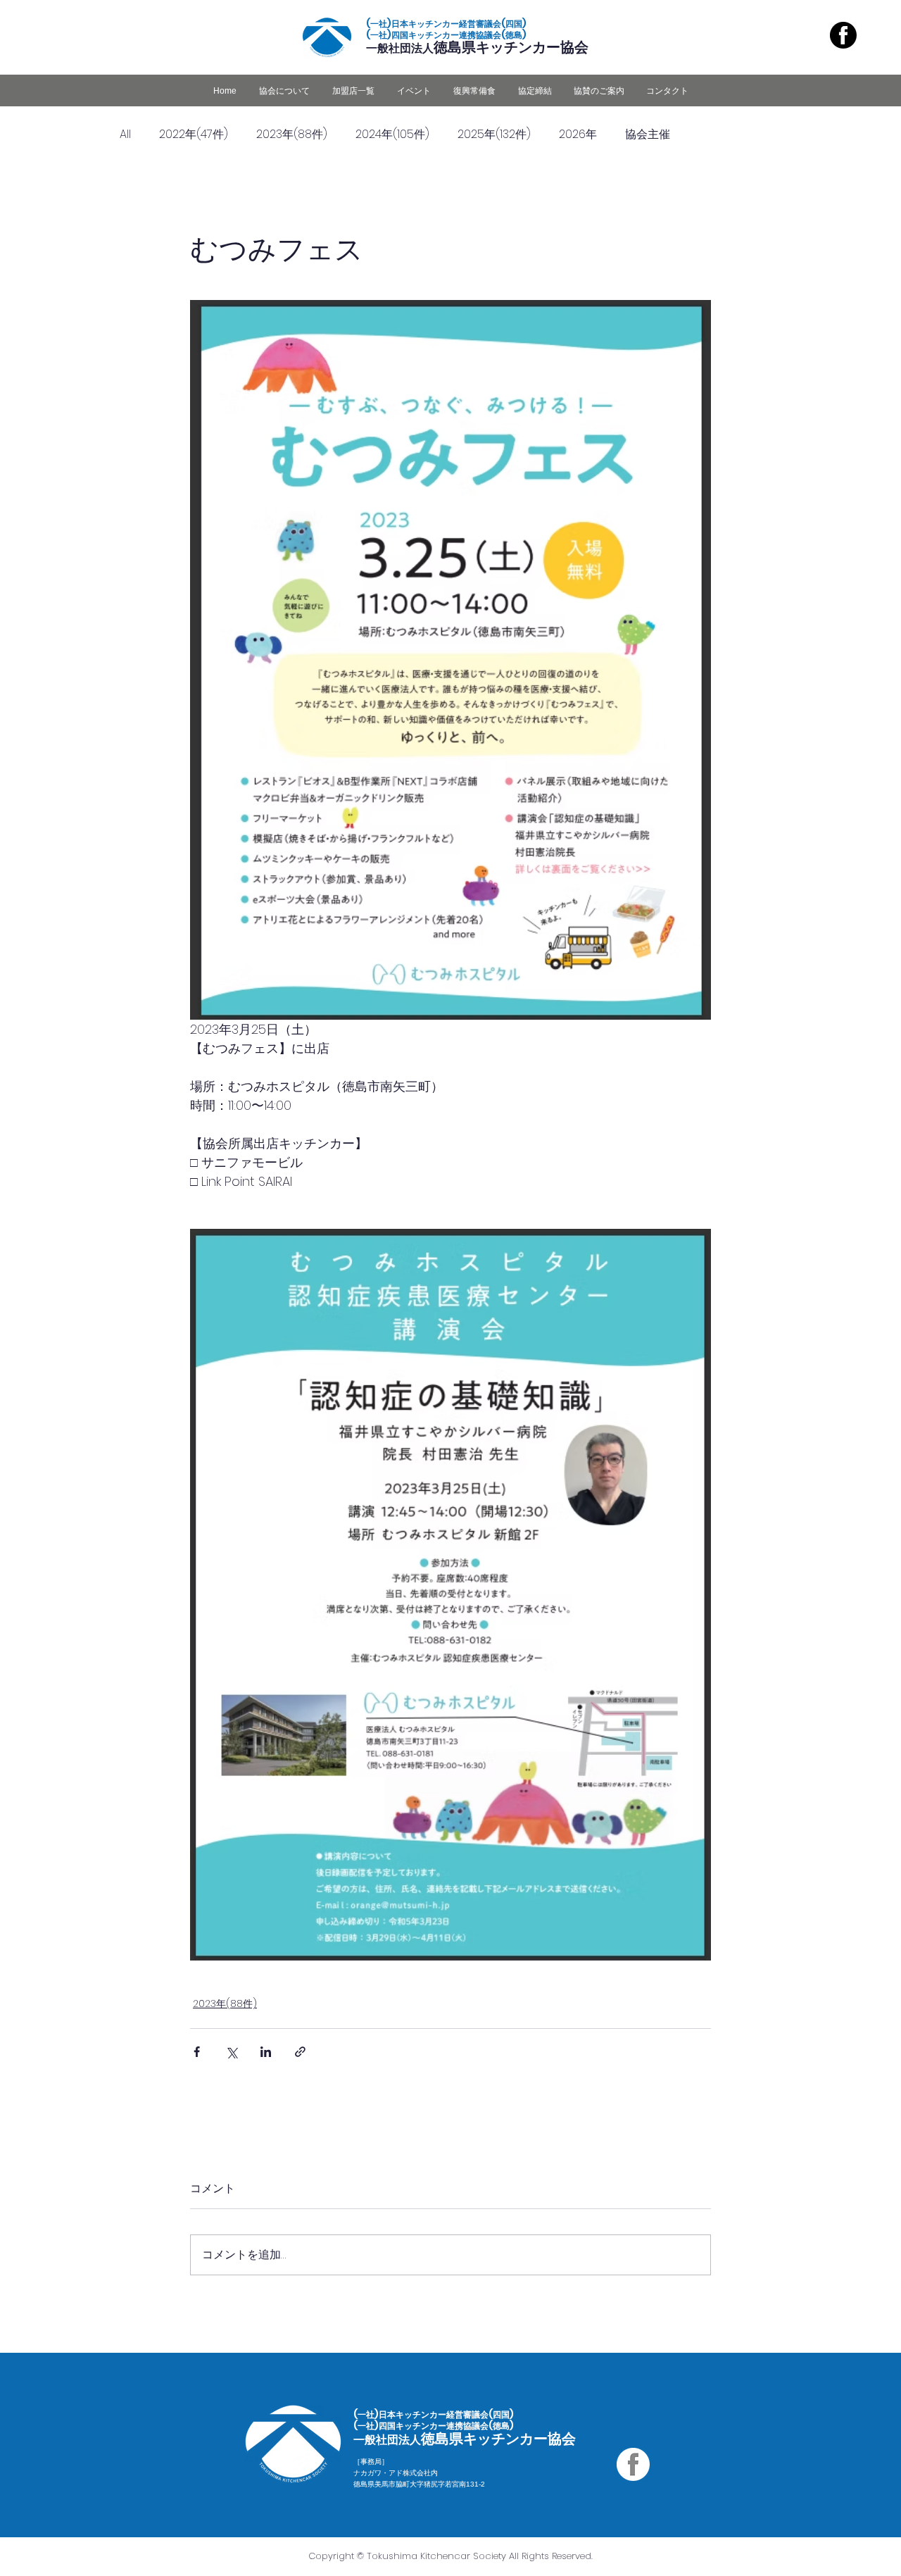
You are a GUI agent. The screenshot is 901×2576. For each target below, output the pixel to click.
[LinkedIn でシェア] (266, 2052)
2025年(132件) (494, 134)
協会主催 (648, 134)
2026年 (578, 134)
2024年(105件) (392, 134)
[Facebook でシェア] (197, 2052)
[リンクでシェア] (300, 2052)
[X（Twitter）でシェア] (231, 2052)
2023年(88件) (292, 134)
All (125, 134)
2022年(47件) (194, 134)
